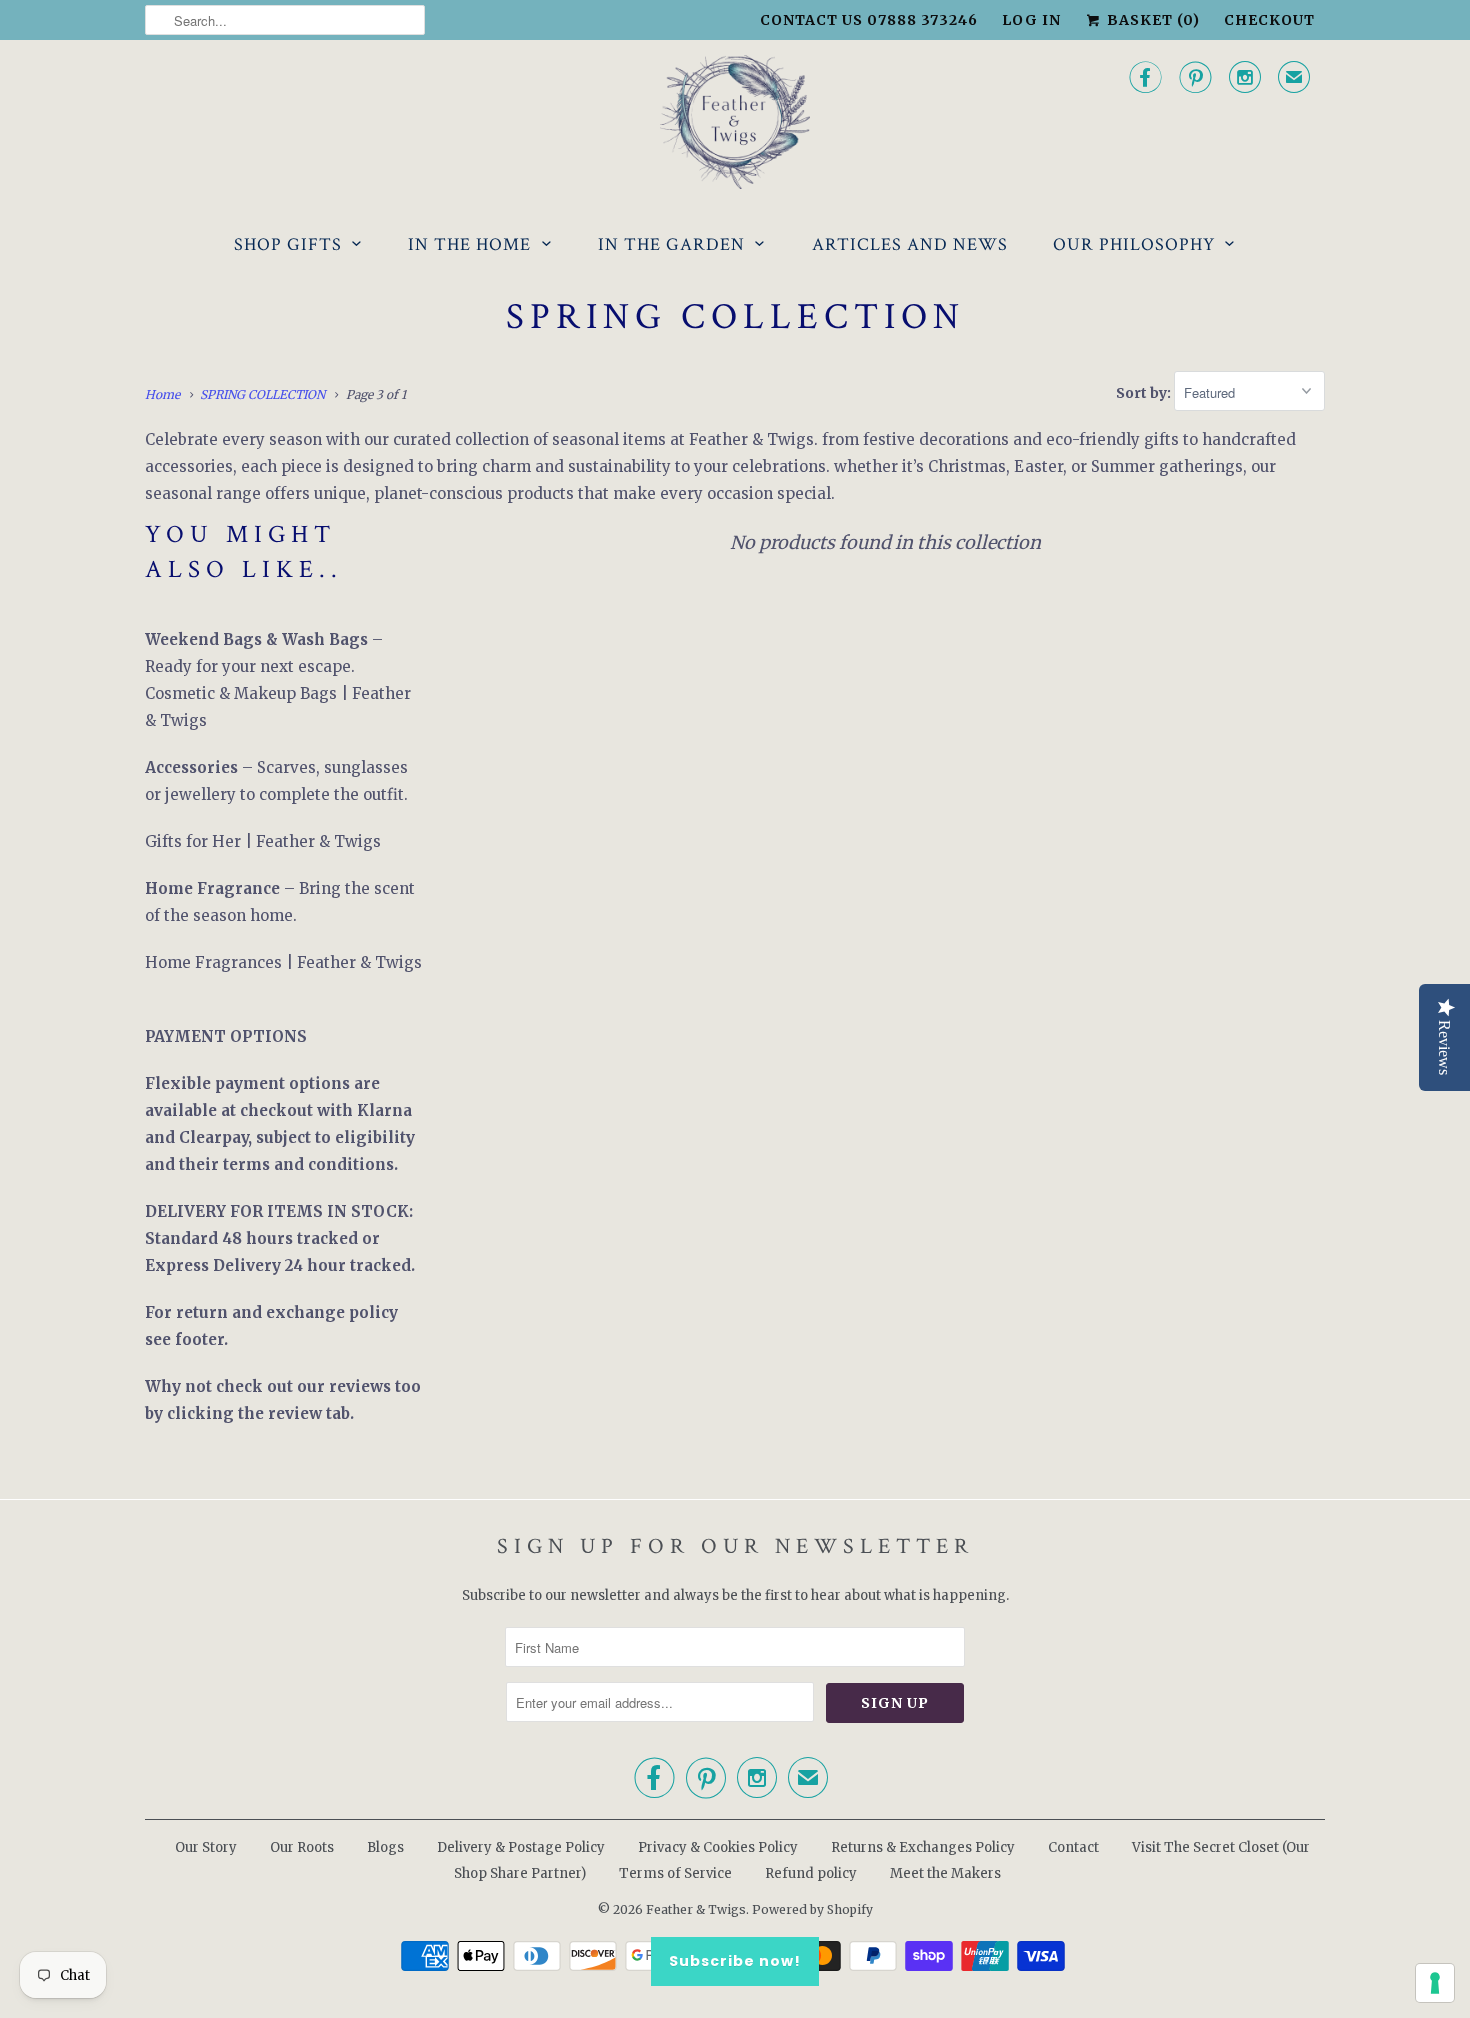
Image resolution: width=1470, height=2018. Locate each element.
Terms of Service (675, 1873)
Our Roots (302, 1847)
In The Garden (671, 244)
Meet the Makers (945, 1873)
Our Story (206, 1847)
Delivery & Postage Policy (521, 1847)
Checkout (1269, 20)
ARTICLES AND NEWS (910, 244)
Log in (1031, 20)
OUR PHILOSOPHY (1134, 244)
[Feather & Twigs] (735, 122)
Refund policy (811, 1873)
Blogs (385, 1847)
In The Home (469, 244)
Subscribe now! (735, 1961)
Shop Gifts (288, 244)
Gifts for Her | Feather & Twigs (263, 841)
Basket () (1151, 20)
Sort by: (1145, 393)
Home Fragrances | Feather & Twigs (283, 962)
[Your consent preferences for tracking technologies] (1435, 1983)
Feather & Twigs (696, 1909)
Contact (1073, 1847)
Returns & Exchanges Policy (923, 1847)
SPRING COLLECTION (735, 317)
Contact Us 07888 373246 (869, 20)
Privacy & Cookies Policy (718, 1847)
